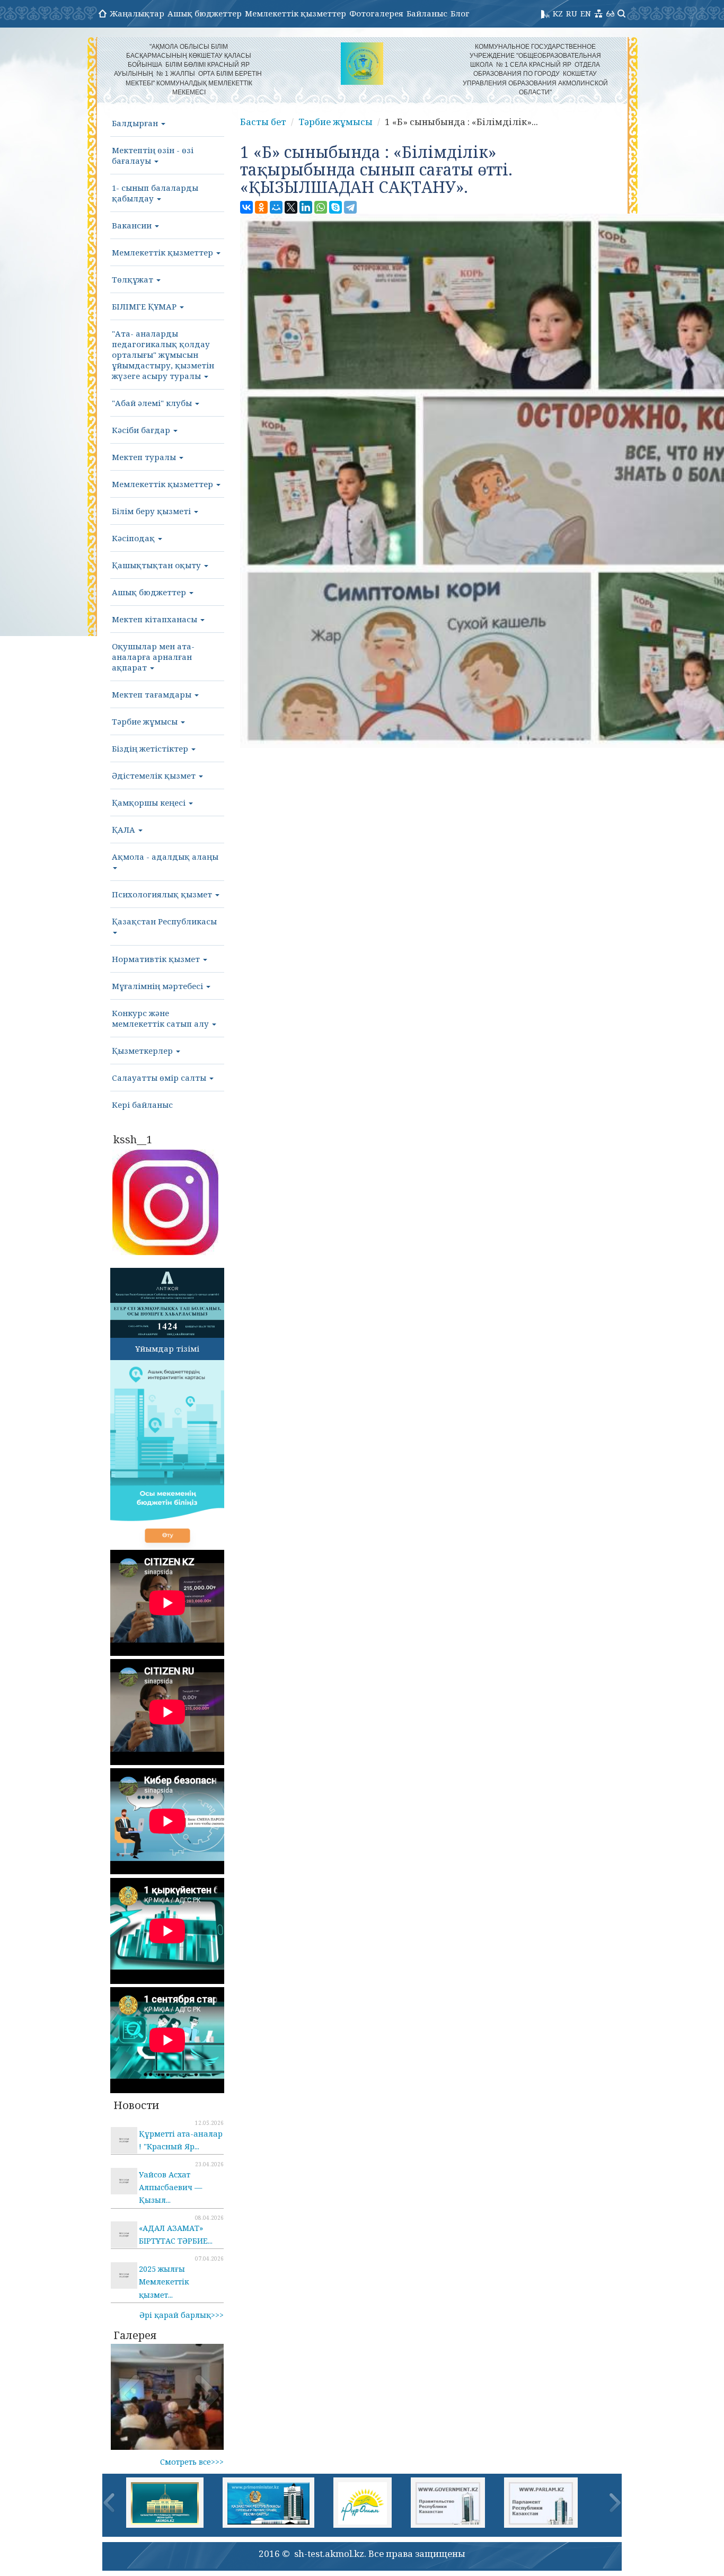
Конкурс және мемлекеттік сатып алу (161, 1018)
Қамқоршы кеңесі (150, 802)
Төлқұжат (134, 279)
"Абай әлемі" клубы (153, 403)
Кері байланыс (142, 1105)
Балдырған (136, 123)
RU (572, 13)
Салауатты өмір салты (160, 1078)
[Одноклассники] (261, 207)
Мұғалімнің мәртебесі (158, 986)
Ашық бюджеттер (205, 13)
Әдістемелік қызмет (155, 775)
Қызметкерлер (143, 1051)
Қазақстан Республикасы (164, 921)
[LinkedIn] (306, 207)
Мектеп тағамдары (153, 694)
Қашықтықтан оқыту (157, 565)
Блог (460, 13)
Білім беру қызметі (152, 511)
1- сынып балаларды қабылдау (155, 193)
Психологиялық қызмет (163, 894)
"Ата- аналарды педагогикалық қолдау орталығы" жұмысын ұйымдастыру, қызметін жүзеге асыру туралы (163, 355)
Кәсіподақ (134, 538)
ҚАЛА (125, 830)
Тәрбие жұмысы (146, 721)
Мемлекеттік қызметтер (295, 13)
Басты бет (263, 122)
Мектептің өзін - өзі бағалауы (153, 155)
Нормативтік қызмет (157, 959)
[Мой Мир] (276, 207)
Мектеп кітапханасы (156, 619)
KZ (558, 13)
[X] (291, 207)
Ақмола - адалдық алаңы (165, 857)
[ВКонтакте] (246, 207)
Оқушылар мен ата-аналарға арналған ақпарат (153, 657)
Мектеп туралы (145, 457)
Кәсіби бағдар (142, 430)
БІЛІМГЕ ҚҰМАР (145, 306)
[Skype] (335, 207)
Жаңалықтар (137, 13)
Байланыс (427, 13)
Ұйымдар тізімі (167, 1348)
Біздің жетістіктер (151, 748)
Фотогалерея (376, 13)
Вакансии (133, 225)
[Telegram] (350, 207)
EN (586, 13)
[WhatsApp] (321, 207)
